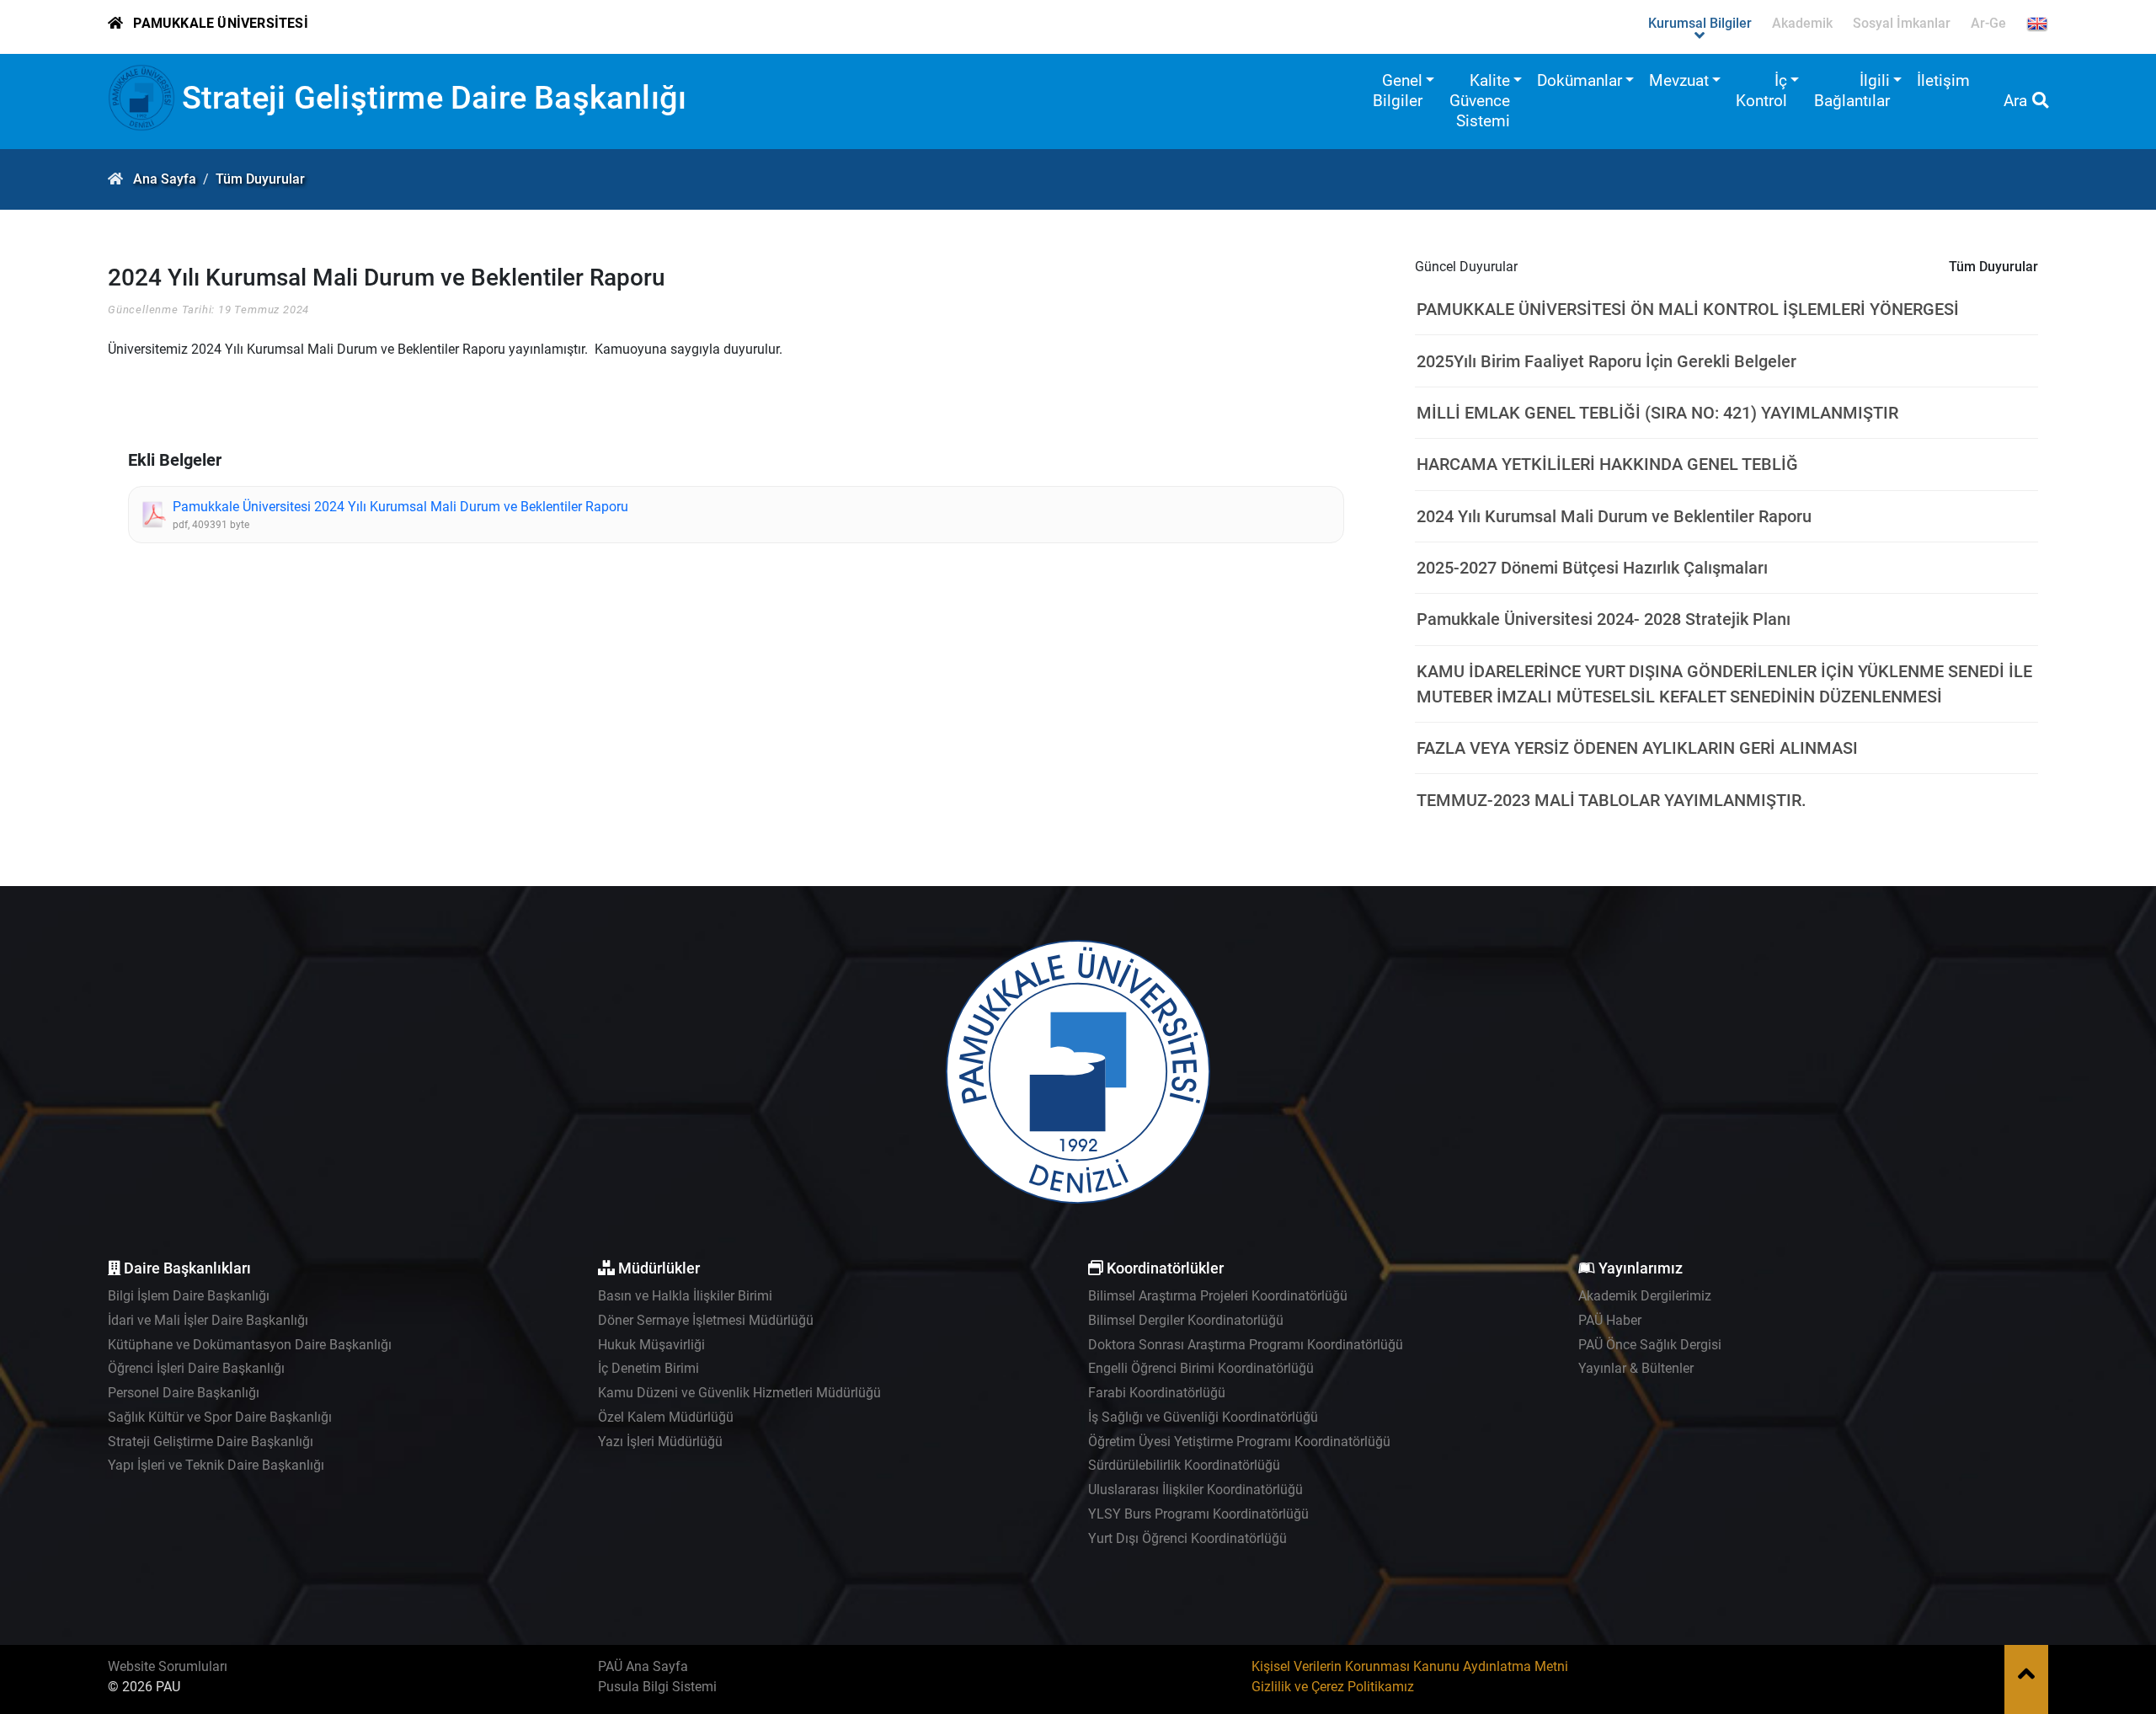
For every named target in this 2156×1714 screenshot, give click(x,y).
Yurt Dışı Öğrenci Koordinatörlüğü (1187, 1538)
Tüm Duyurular (260, 179)
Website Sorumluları (168, 1666)
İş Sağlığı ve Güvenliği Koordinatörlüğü (1203, 1417)
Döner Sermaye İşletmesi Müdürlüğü (706, 1320)
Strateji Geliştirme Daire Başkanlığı (434, 97)
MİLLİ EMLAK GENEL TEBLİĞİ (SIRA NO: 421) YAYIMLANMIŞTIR (1657, 413)
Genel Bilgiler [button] (1398, 91)
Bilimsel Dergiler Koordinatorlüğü (1186, 1320)
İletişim (1943, 80)
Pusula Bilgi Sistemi (657, 1687)
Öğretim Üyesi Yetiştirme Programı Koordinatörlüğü (1239, 1442)
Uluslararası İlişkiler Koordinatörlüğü (1195, 1490)
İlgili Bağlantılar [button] (1852, 91)
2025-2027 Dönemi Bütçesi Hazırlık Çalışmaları (1592, 568)
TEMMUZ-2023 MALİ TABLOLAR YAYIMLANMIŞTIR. (1612, 800)
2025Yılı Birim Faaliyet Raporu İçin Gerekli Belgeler (1606, 361)
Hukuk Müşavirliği (651, 1345)
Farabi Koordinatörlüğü (1157, 1393)
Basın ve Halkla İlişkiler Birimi (685, 1296)
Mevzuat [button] (1679, 80)
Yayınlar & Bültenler (1636, 1368)
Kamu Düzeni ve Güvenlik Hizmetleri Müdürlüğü (739, 1393)
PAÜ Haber (1610, 1320)
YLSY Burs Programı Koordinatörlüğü (1198, 1514)
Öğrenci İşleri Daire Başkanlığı (196, 1368)
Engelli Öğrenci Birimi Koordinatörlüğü (1201, 1368)
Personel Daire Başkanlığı (184, 1393)
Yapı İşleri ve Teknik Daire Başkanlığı (216, 1465)
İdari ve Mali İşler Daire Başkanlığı (208, 1320)
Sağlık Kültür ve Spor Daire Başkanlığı (220, 1417)
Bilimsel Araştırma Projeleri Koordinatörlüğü (1218, 1296)
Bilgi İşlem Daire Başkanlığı (189, 1296)
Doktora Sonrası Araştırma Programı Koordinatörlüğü (1246, 1345)
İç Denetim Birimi (648, 1368)
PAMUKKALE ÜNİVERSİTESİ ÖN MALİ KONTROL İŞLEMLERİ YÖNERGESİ (1688, 309)
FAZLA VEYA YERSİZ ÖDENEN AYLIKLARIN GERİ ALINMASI (1637, 748)
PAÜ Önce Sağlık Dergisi (1650, 1345)
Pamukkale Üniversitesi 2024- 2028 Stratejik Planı (1604, 619)
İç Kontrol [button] (1761, 91)
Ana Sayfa (165, 179)
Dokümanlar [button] (1580, 80)
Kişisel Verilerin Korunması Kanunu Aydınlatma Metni (1410, 1666)
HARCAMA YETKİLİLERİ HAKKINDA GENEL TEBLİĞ (1607, 464)
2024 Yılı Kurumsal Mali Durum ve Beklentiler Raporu (1614, 516)
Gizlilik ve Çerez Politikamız (1333, 1687)
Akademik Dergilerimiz (1645, 1296)
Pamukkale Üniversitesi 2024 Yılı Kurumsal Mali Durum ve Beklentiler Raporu (400, 507)
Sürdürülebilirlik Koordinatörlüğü (1184, 1465)
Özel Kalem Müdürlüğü (666, 1417)
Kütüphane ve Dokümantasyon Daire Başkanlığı (250, 1345)
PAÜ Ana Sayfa (643, 1666)
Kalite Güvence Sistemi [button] (1480, 101)
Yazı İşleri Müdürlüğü (660, 1442)
